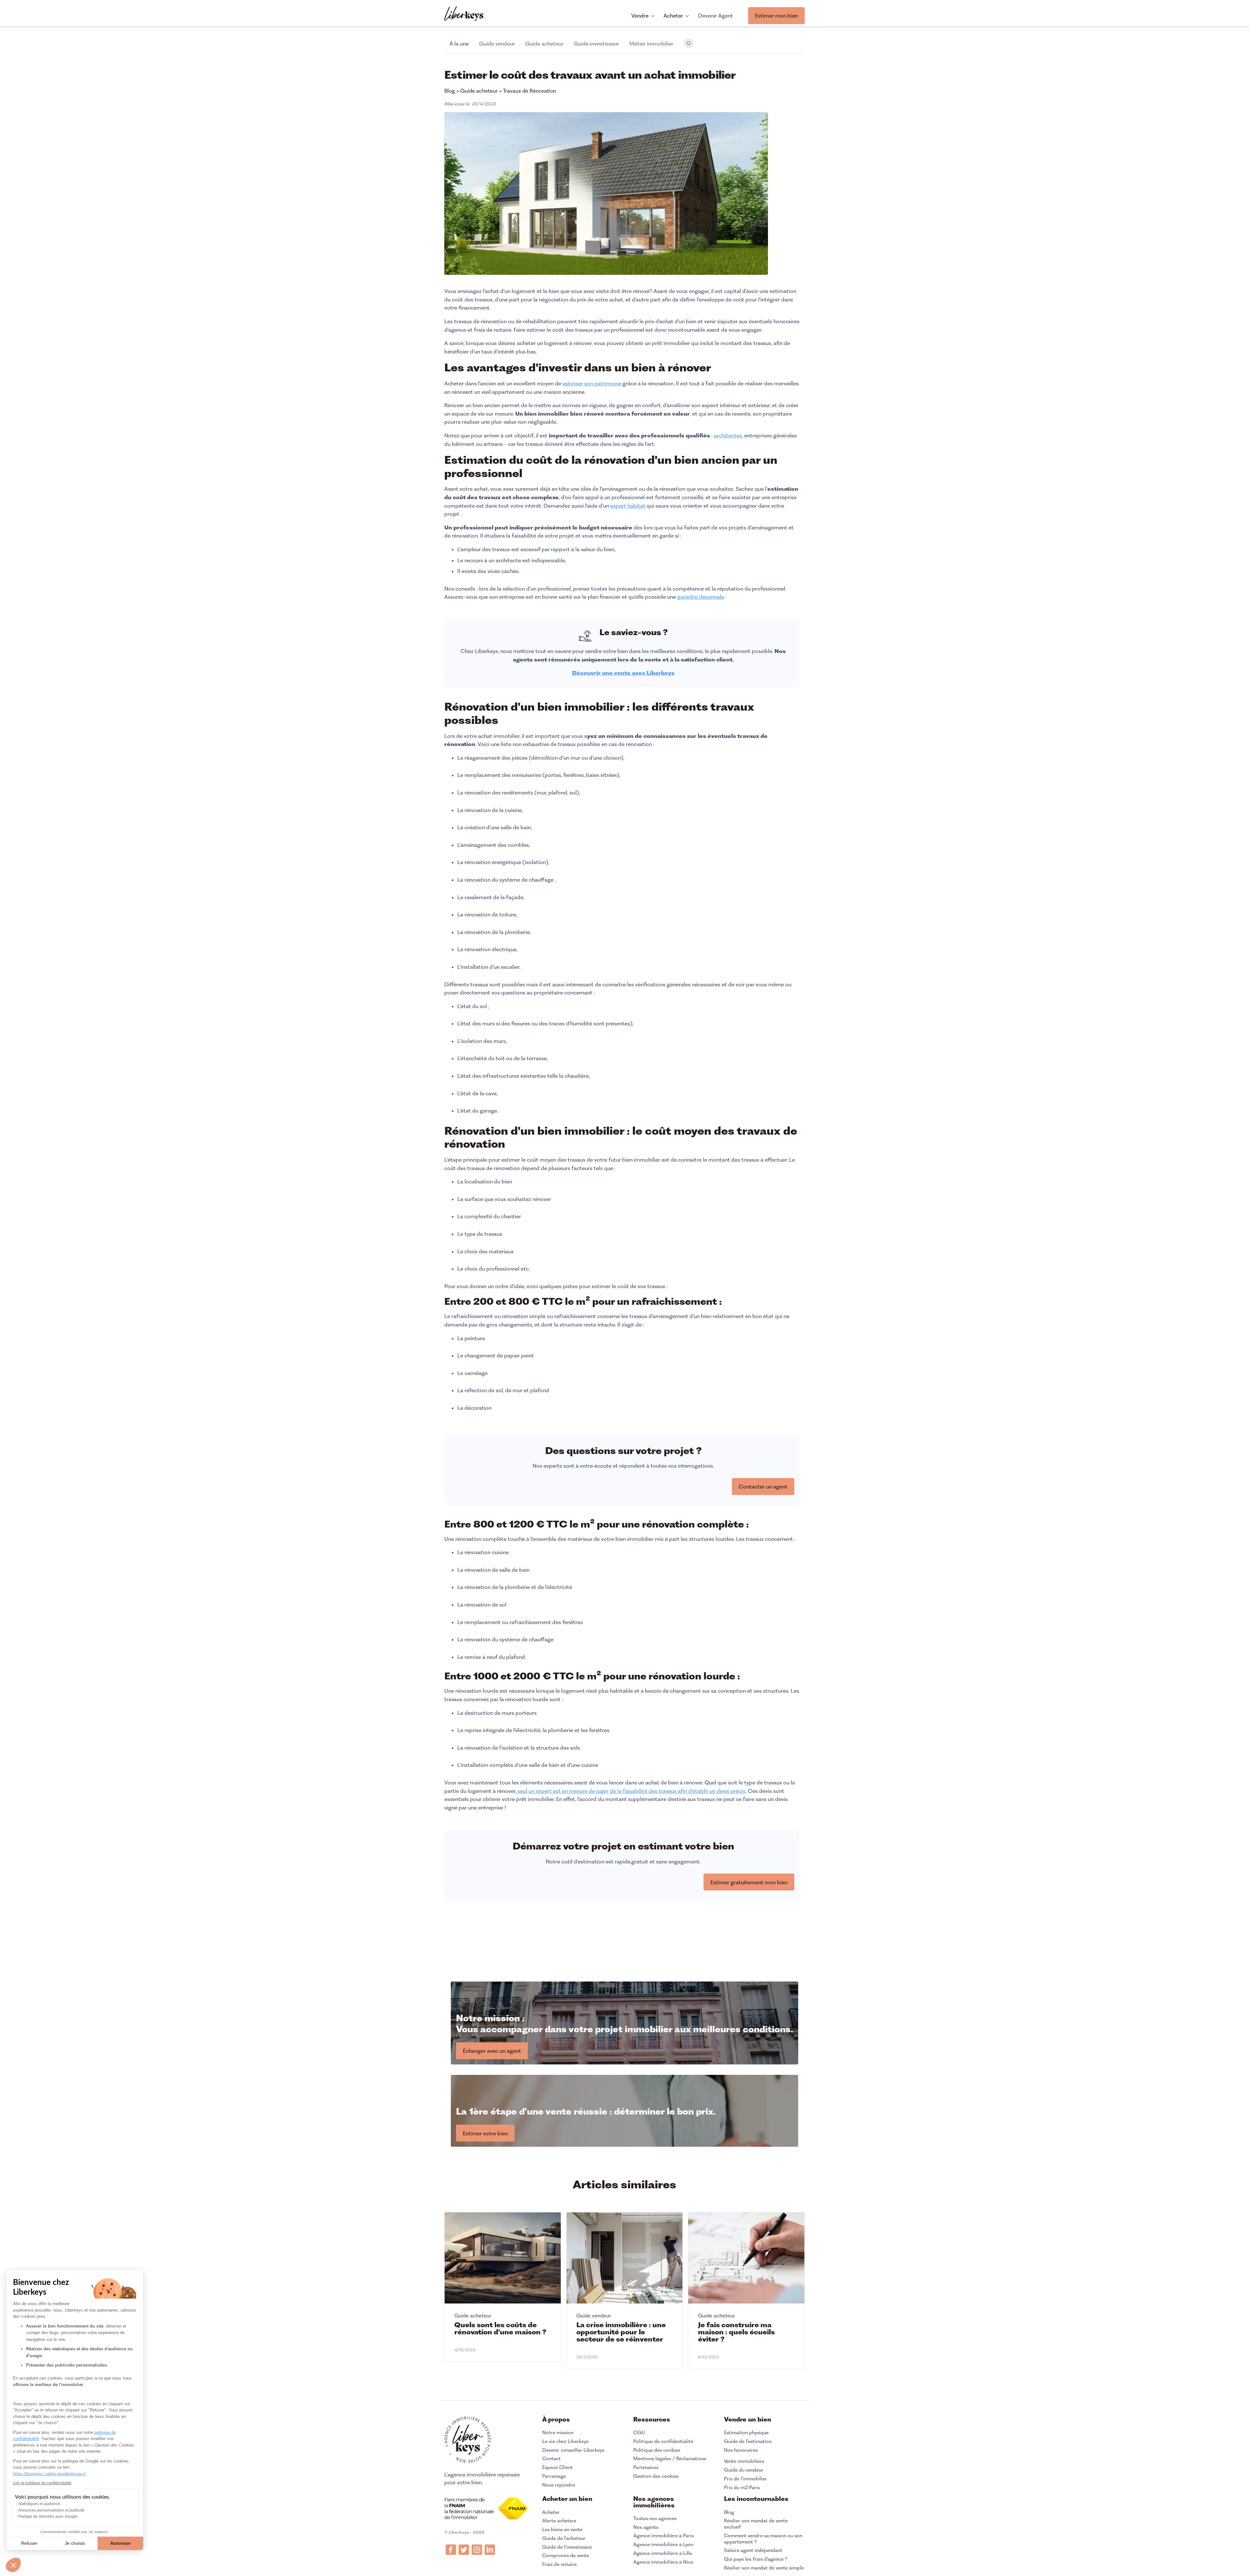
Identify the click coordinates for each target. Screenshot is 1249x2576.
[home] (464, 14)
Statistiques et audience (39, 2504)
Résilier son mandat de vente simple (764, 2568)
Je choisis (75, 2543)
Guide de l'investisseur (567, 2547)
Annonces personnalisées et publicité (51, 2510)
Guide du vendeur (744, 2470)
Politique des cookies (657, 2450)
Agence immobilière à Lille (663, 2553)
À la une (459, 44)
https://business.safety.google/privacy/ (49, 2474)
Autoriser (121, 2543)
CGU (639, 2433)
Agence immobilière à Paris (664, 2536)
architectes (728, 435)
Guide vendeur (497, 44)
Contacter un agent (763, 1487)
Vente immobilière (744, 2461)
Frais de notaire (559, 2564)
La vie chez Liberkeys (565, 2441)
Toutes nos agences (655, 2518)
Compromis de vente (566, 2556)
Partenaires (646, 2467)
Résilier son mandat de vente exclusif (756, 2524)
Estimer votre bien (485, 2133)
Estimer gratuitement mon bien (749, 1882)
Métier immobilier (651, 44)
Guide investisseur (596, 44)
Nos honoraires (741, 2450)
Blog (729, 2512)
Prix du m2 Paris (742, 2488)
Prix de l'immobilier (745, 2479)
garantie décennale (701, 597)
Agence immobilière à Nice (663, 2562)
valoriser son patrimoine (592, 383)
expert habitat (628, 506)
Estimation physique (746, 2433)
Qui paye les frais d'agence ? (756, 2559)
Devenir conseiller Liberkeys (573, 2450)
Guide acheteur (544, 44)
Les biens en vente (562, 2529)
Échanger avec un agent (492, 2051)
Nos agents (646, 2527)
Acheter (551, 2512)
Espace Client (557, 2467)
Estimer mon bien (776, 16)
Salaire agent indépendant (753, 2550)
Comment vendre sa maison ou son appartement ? (763, 2539)
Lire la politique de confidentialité (42, 2483)
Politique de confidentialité (663, 2441)
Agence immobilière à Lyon (663, 2544)
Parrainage (554, 2476)
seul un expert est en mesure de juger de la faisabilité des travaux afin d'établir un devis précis (631, 1791)
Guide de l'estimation (748, 2441)
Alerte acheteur (559, 2521)
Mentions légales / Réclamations (670, 2459)
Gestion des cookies (656, 2476)
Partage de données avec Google (48, 2516)
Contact (551, 2459)
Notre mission (558, 2433)
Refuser (29, 2543)
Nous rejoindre (559, 2485)
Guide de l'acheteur (564, 2538)
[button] (13, 2565)
